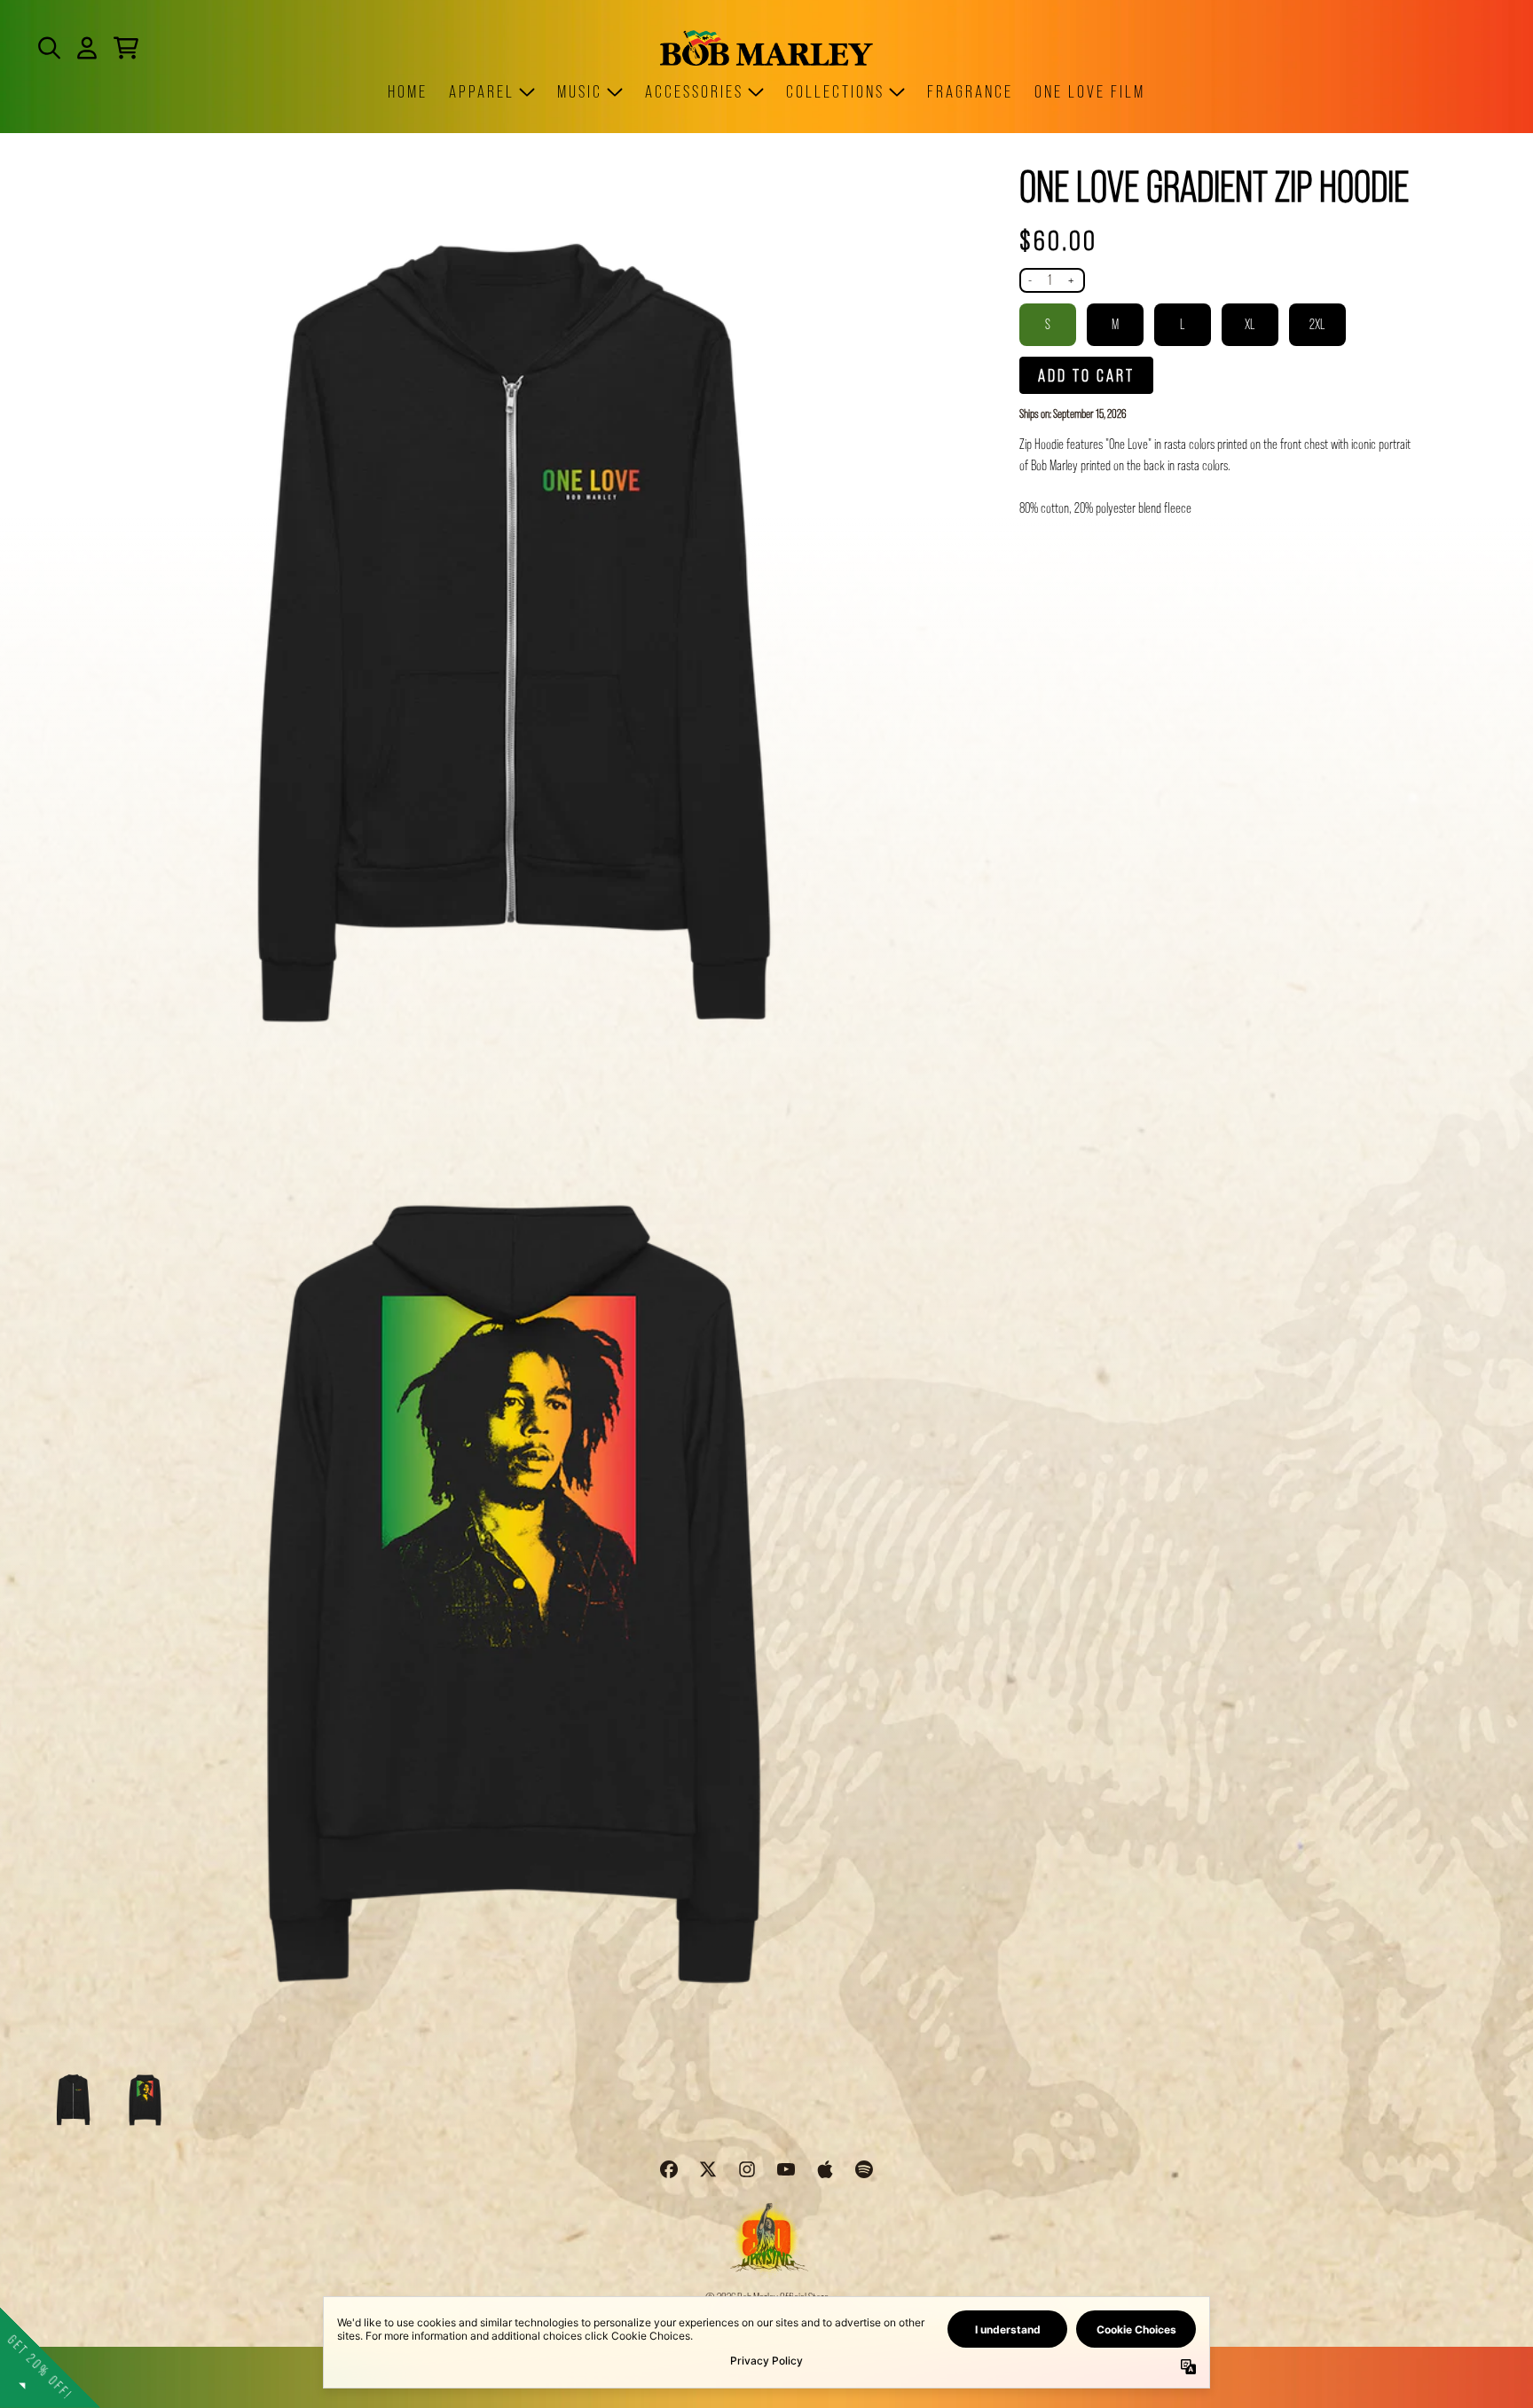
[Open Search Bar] (48, 48)
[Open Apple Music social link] (825, 2169)
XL (1250, 324)
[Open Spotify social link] (864, 2169)
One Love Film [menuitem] (1090, 91)
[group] (73, 2100)
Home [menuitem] (408, 91)
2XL (1317, 324)
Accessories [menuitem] (694, 91)
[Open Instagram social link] (747, 2169)
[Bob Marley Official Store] (766, 47)
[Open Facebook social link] (669, 2169)
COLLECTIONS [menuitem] (835, 91)
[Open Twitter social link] (708, 2169)
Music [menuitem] (580, 91)
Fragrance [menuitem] (970, 91)
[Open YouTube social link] (786, 2169)
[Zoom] (513, 632)
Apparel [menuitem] (482, 91)
